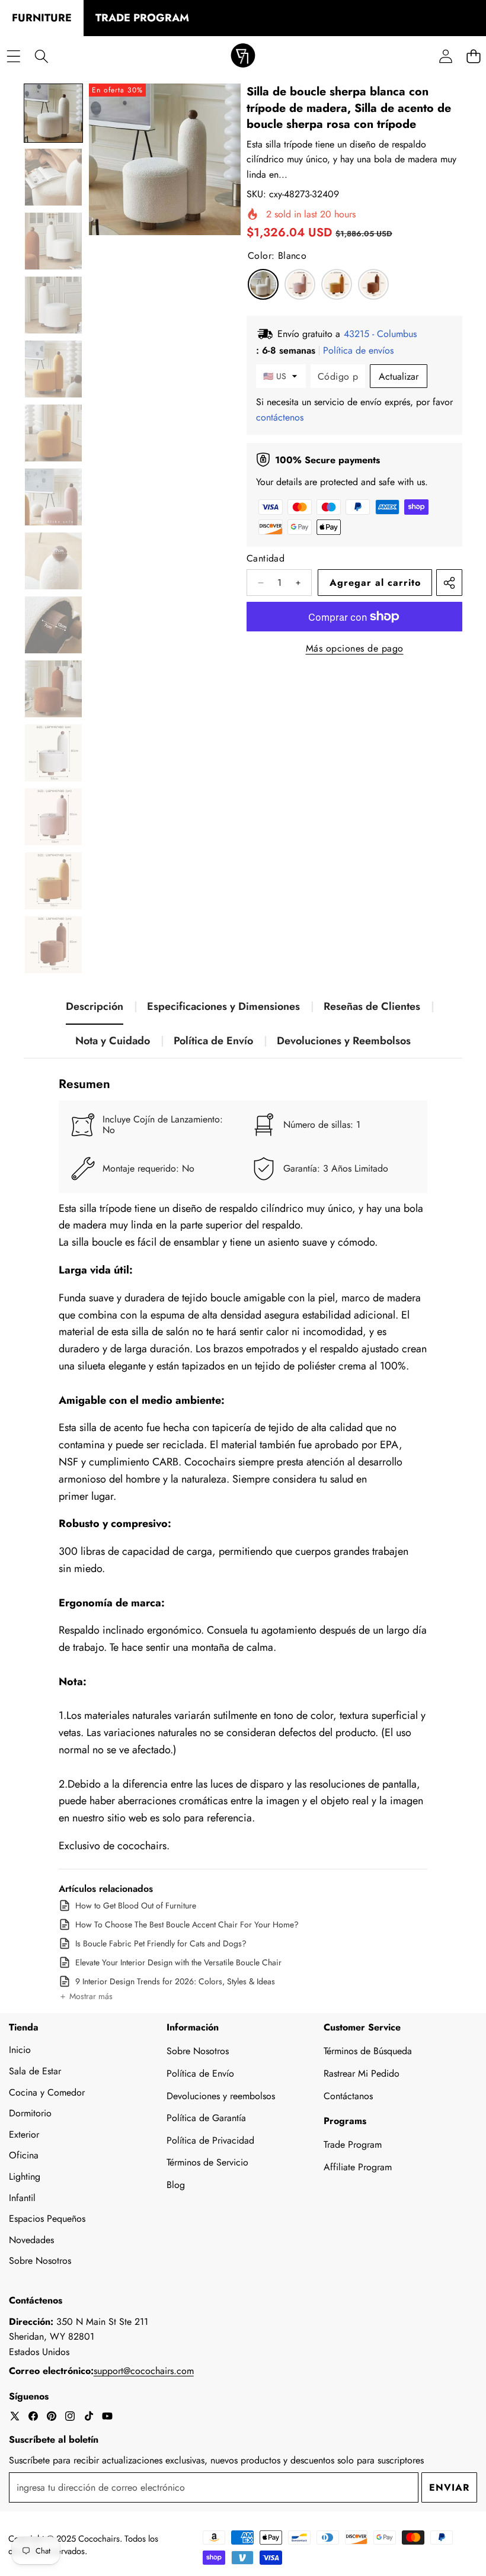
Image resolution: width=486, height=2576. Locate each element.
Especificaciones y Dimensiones (223, 1006)
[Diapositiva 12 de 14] (53, 817)
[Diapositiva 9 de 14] (53, 625)
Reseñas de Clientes (372, 1006)
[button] (86, 1997)
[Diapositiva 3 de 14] (53, 241)
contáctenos (280, 417)
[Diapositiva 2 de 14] (53, 177)
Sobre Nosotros (40, 2261)
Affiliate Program (358, 2167)
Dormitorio (30, 2113)
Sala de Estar (35, 2071)
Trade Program (353, 2144)
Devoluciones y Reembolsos (344, 1041)
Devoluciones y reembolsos (221, 2096)
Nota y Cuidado (113, 1041)
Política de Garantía (206, 2118)
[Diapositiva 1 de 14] (53, 113)
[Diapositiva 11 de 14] (53, 753)
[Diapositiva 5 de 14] (53, 369)
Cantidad (266, 558)
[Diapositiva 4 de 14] (53, 305)
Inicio (20, 2050)
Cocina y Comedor (47, 2092)
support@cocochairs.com (144, 2371)
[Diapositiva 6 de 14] (53, 433)
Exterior (24, 2134)
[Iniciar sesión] (445, 57)
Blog (176, 2185)
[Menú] (13, 57)
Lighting (25, 2176)
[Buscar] (41, 57)
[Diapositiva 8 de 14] (53, 561)
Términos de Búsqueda (368, 2051)
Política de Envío (213, 1041)
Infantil (22, 2198)
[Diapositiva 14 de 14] (53, 945)
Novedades (31, 2240)
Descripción (95, 1006)
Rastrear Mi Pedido (362, 2073)
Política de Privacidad (210, 2140)
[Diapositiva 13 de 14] (53, 881)
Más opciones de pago (355, 648)
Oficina (24, 2155)
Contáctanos (348, 2096)
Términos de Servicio (207, 2162)
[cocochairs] (243, 57)
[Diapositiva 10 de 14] (53, 689)
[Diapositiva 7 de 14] (53, 497)
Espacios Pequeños (47, 2219)
